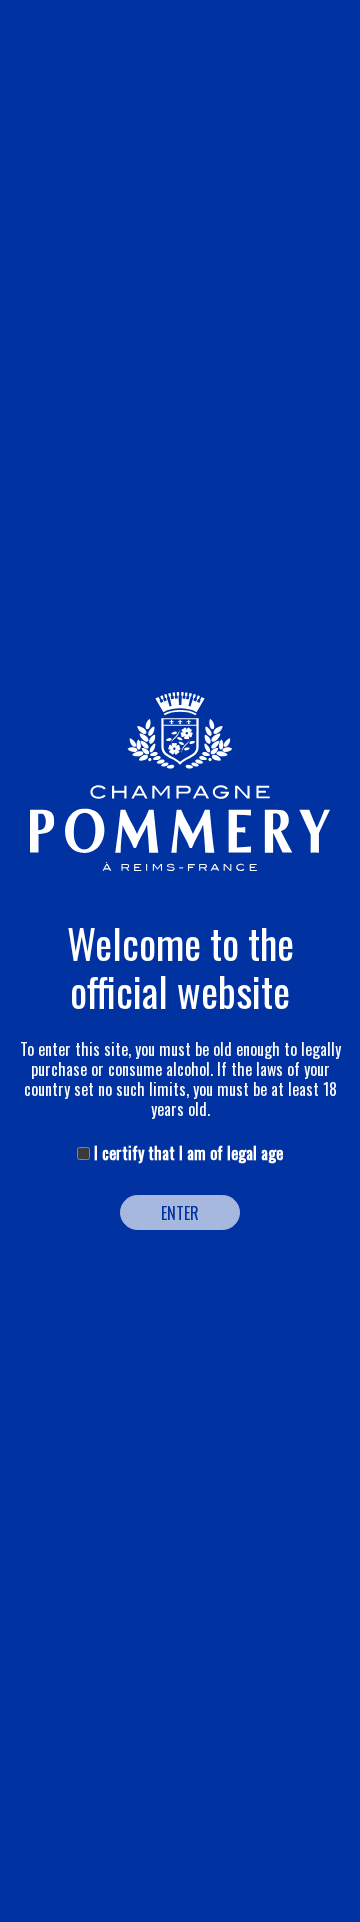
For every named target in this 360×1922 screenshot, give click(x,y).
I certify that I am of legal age (186, 1153)
